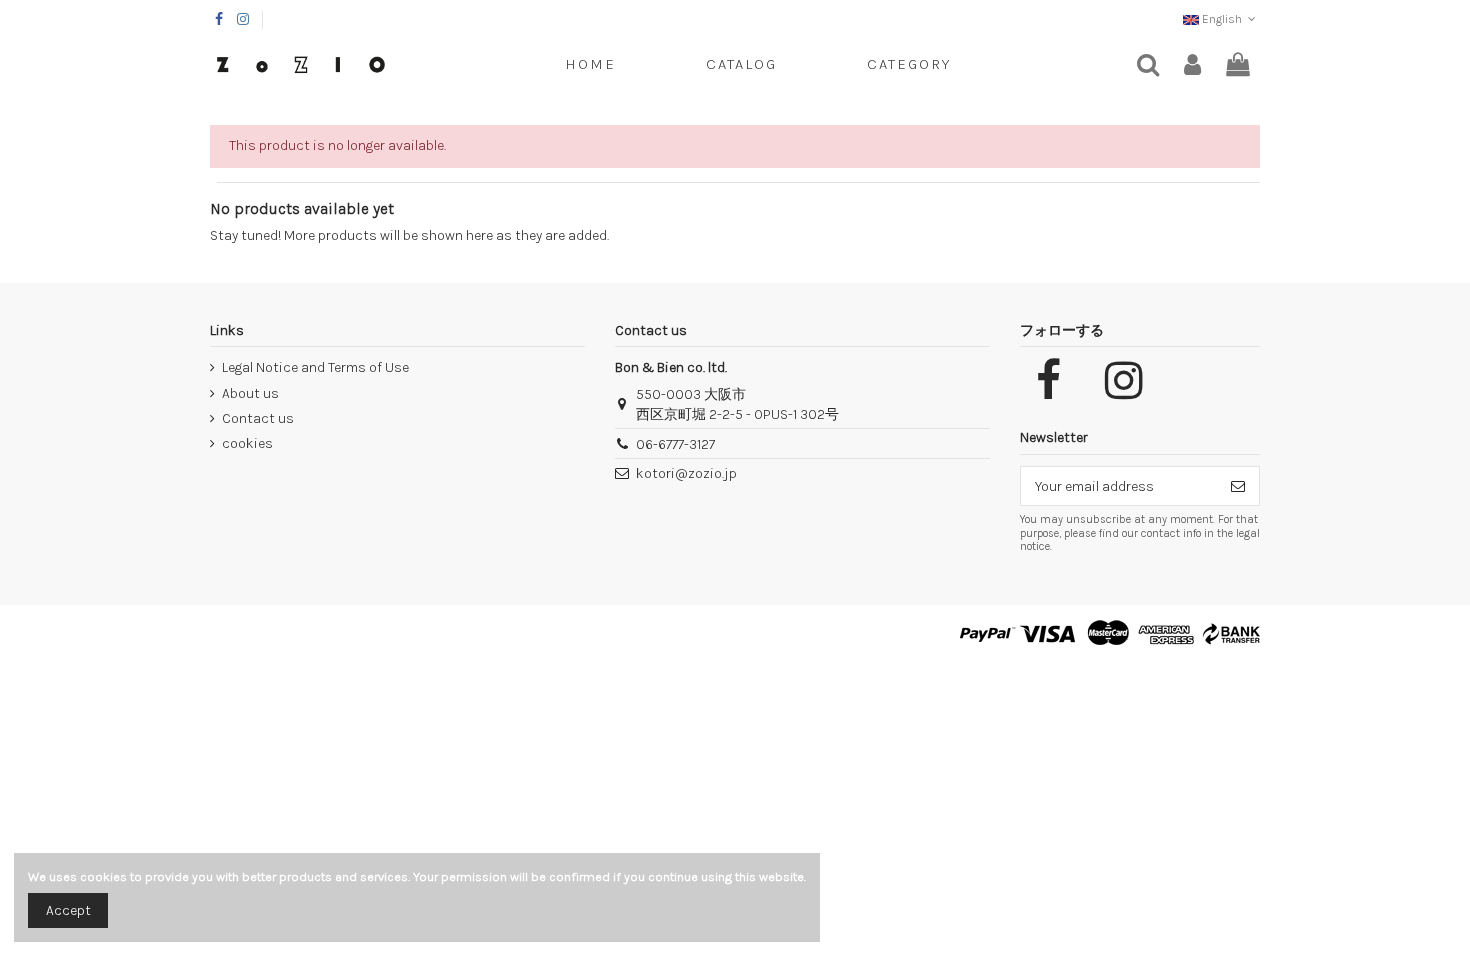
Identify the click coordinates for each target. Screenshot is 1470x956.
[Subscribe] (1238, 486)
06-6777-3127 (675, 444)
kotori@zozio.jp (686, 473)
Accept (68, 910)
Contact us (258, 418)
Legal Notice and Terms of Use (315, 367)
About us (250, 393)
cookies (247, 443)
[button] (909, 65)
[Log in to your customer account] (1192, 65)
